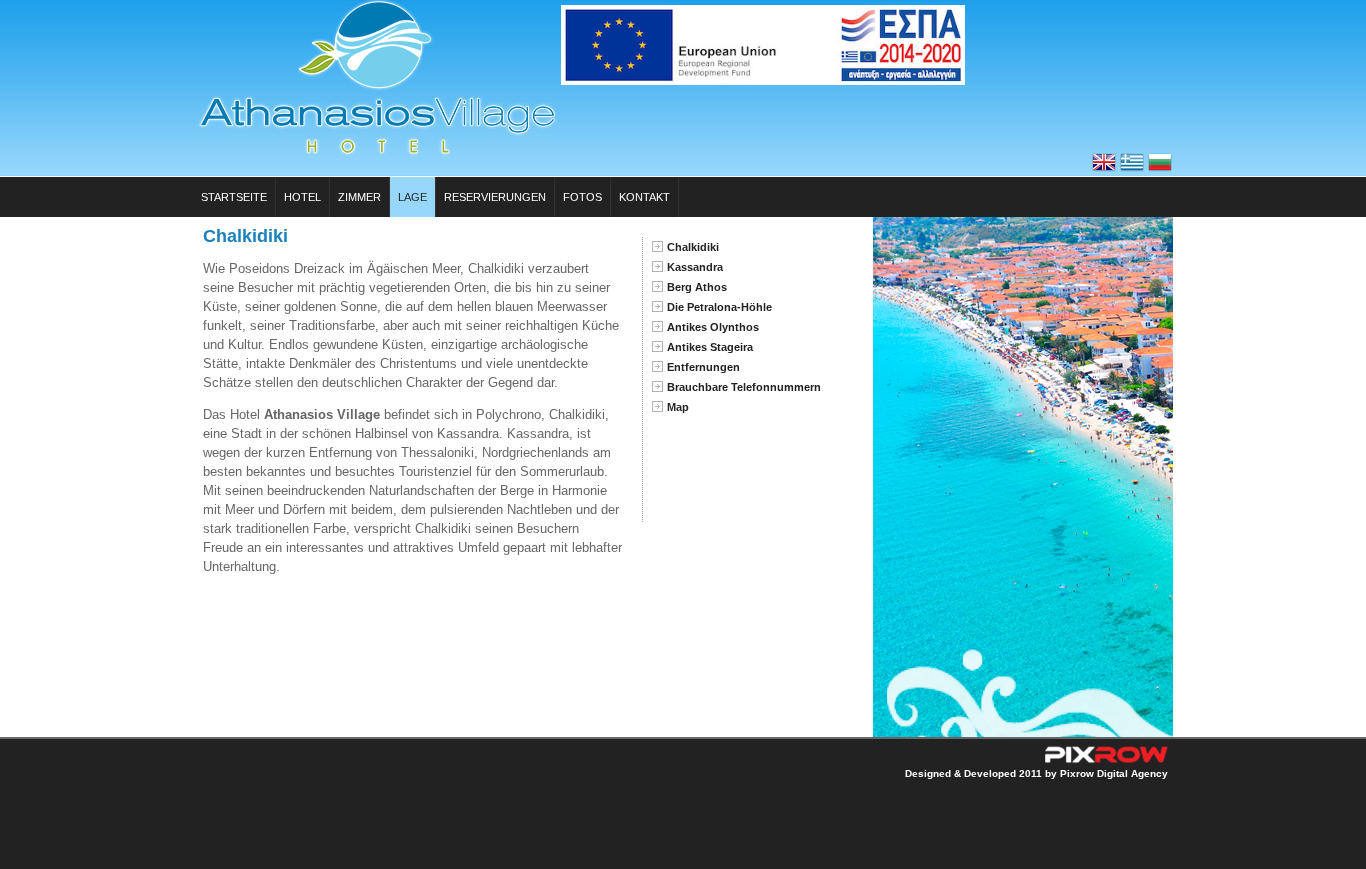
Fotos (582, 197)
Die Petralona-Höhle (719, 307)
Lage (412, 197)
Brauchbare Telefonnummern (744, 387)
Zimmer (359, 197)
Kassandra (695, 267)
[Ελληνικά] (1132, 170)
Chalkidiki (693, 247)
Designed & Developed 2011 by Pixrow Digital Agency (1036, 773)
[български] (1160, 170)
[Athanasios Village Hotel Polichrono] (377, 153)
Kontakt (644, 197)
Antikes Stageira (710, 347)
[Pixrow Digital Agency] (1104, 764)
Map (678, 407)
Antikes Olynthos (713, 327)
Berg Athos (697, 287)
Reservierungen (495, 197)
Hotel (302, 197)
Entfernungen (703, 367)
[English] (1104, 170)
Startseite (234, 197)
